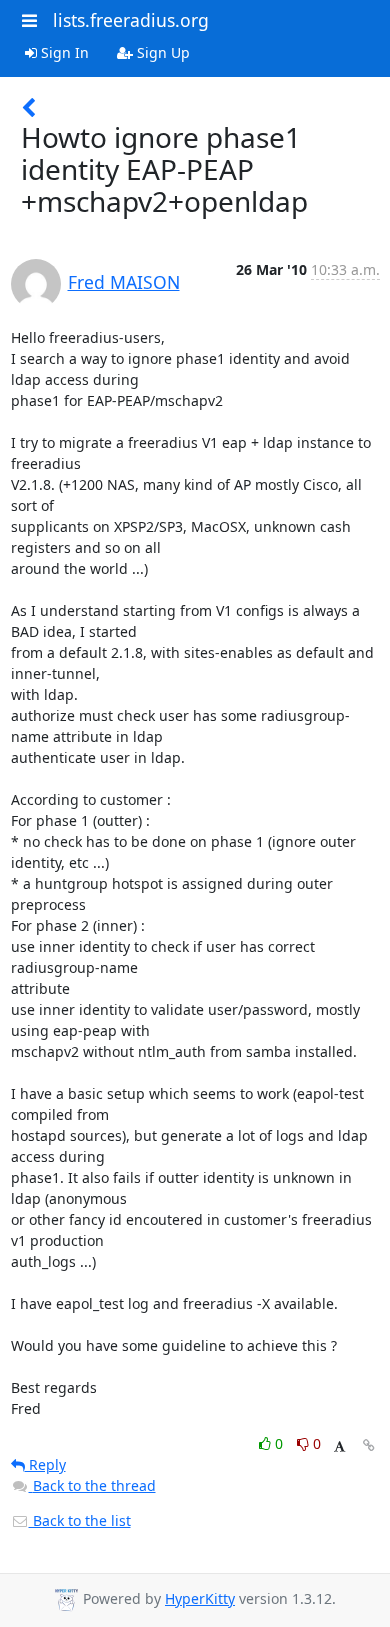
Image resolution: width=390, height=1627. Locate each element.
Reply (45, 1464)
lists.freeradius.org (131, 20)
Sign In (63, 52)
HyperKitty (200, 1598)
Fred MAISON (124, 282)
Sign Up (161, 52)
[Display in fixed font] (339, 1446)
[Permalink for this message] (369, 1445)
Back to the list (80, 1520)
